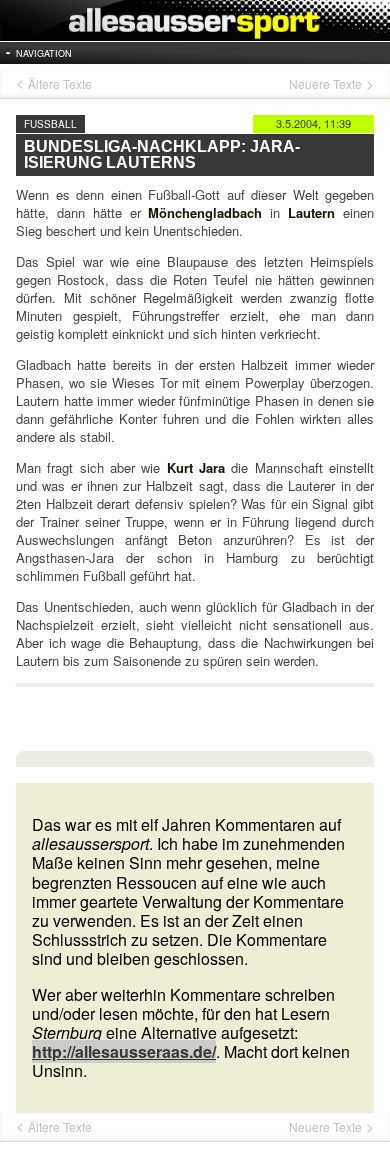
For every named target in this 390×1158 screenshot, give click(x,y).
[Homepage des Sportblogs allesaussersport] (195, 20)
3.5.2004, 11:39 (313, 123)
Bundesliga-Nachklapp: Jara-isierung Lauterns (162, 154)
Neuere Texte (325, 84)
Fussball (50, 124)
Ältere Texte (60, 84)
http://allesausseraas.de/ (124, 1051)
